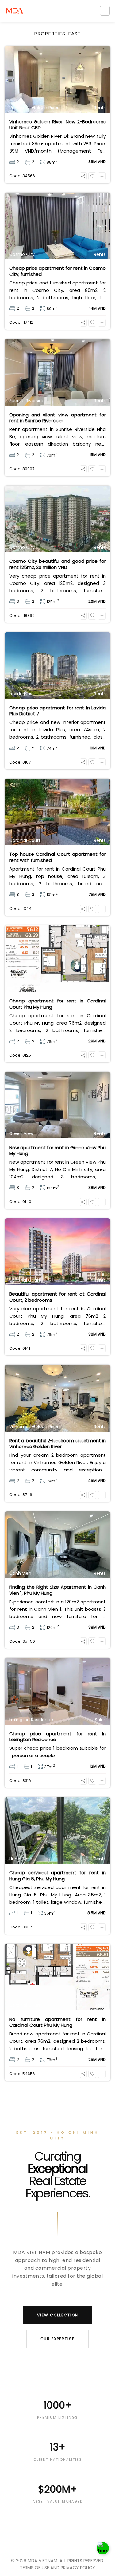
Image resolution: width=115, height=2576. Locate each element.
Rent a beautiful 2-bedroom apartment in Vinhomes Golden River (57, 1444)
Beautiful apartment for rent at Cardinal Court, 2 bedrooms (57, 1297)
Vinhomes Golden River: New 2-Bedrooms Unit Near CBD (57, 125)
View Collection (58, 2315)
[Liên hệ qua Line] (103, 2548)
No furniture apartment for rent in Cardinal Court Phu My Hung (57, 2022)
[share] (83, 176)
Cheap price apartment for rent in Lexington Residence (57, 1737)
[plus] (102, 176)
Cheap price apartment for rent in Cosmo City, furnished (57, 271)
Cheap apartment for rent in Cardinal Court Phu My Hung (57, 1004)
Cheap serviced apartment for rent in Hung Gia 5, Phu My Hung (57, 1876)
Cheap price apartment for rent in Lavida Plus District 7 (57, 711)
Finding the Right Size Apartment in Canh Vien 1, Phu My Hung (57, 1590)
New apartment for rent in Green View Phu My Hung (57, 1151)
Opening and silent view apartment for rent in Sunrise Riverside (57, 418)
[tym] (92, 176)
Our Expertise (57, 2339)
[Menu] (105, 11)
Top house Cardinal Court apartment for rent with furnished (57, 857)
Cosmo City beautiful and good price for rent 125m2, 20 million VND (57, 564)
